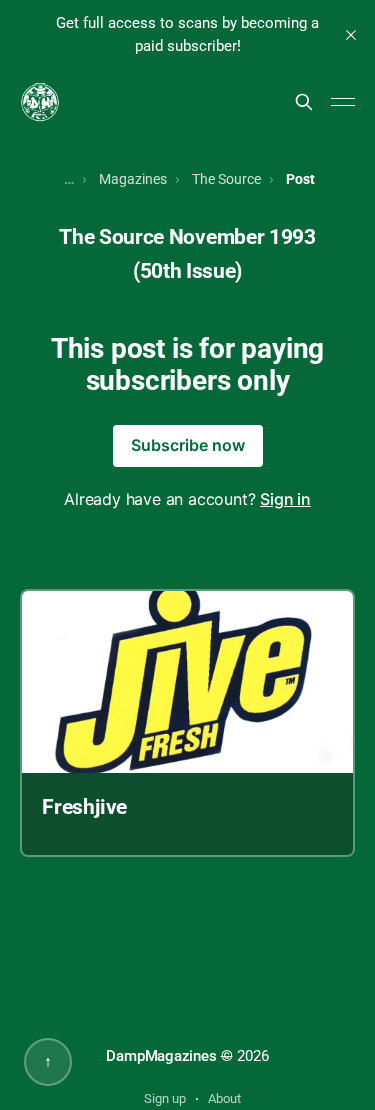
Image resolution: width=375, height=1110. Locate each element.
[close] (351, 35)
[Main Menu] (343, 102)
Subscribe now (188, 445)
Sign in (285, 499)
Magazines (133, 179)
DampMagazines (161, 1056)
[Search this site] (304, 102)
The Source (226, 179)
